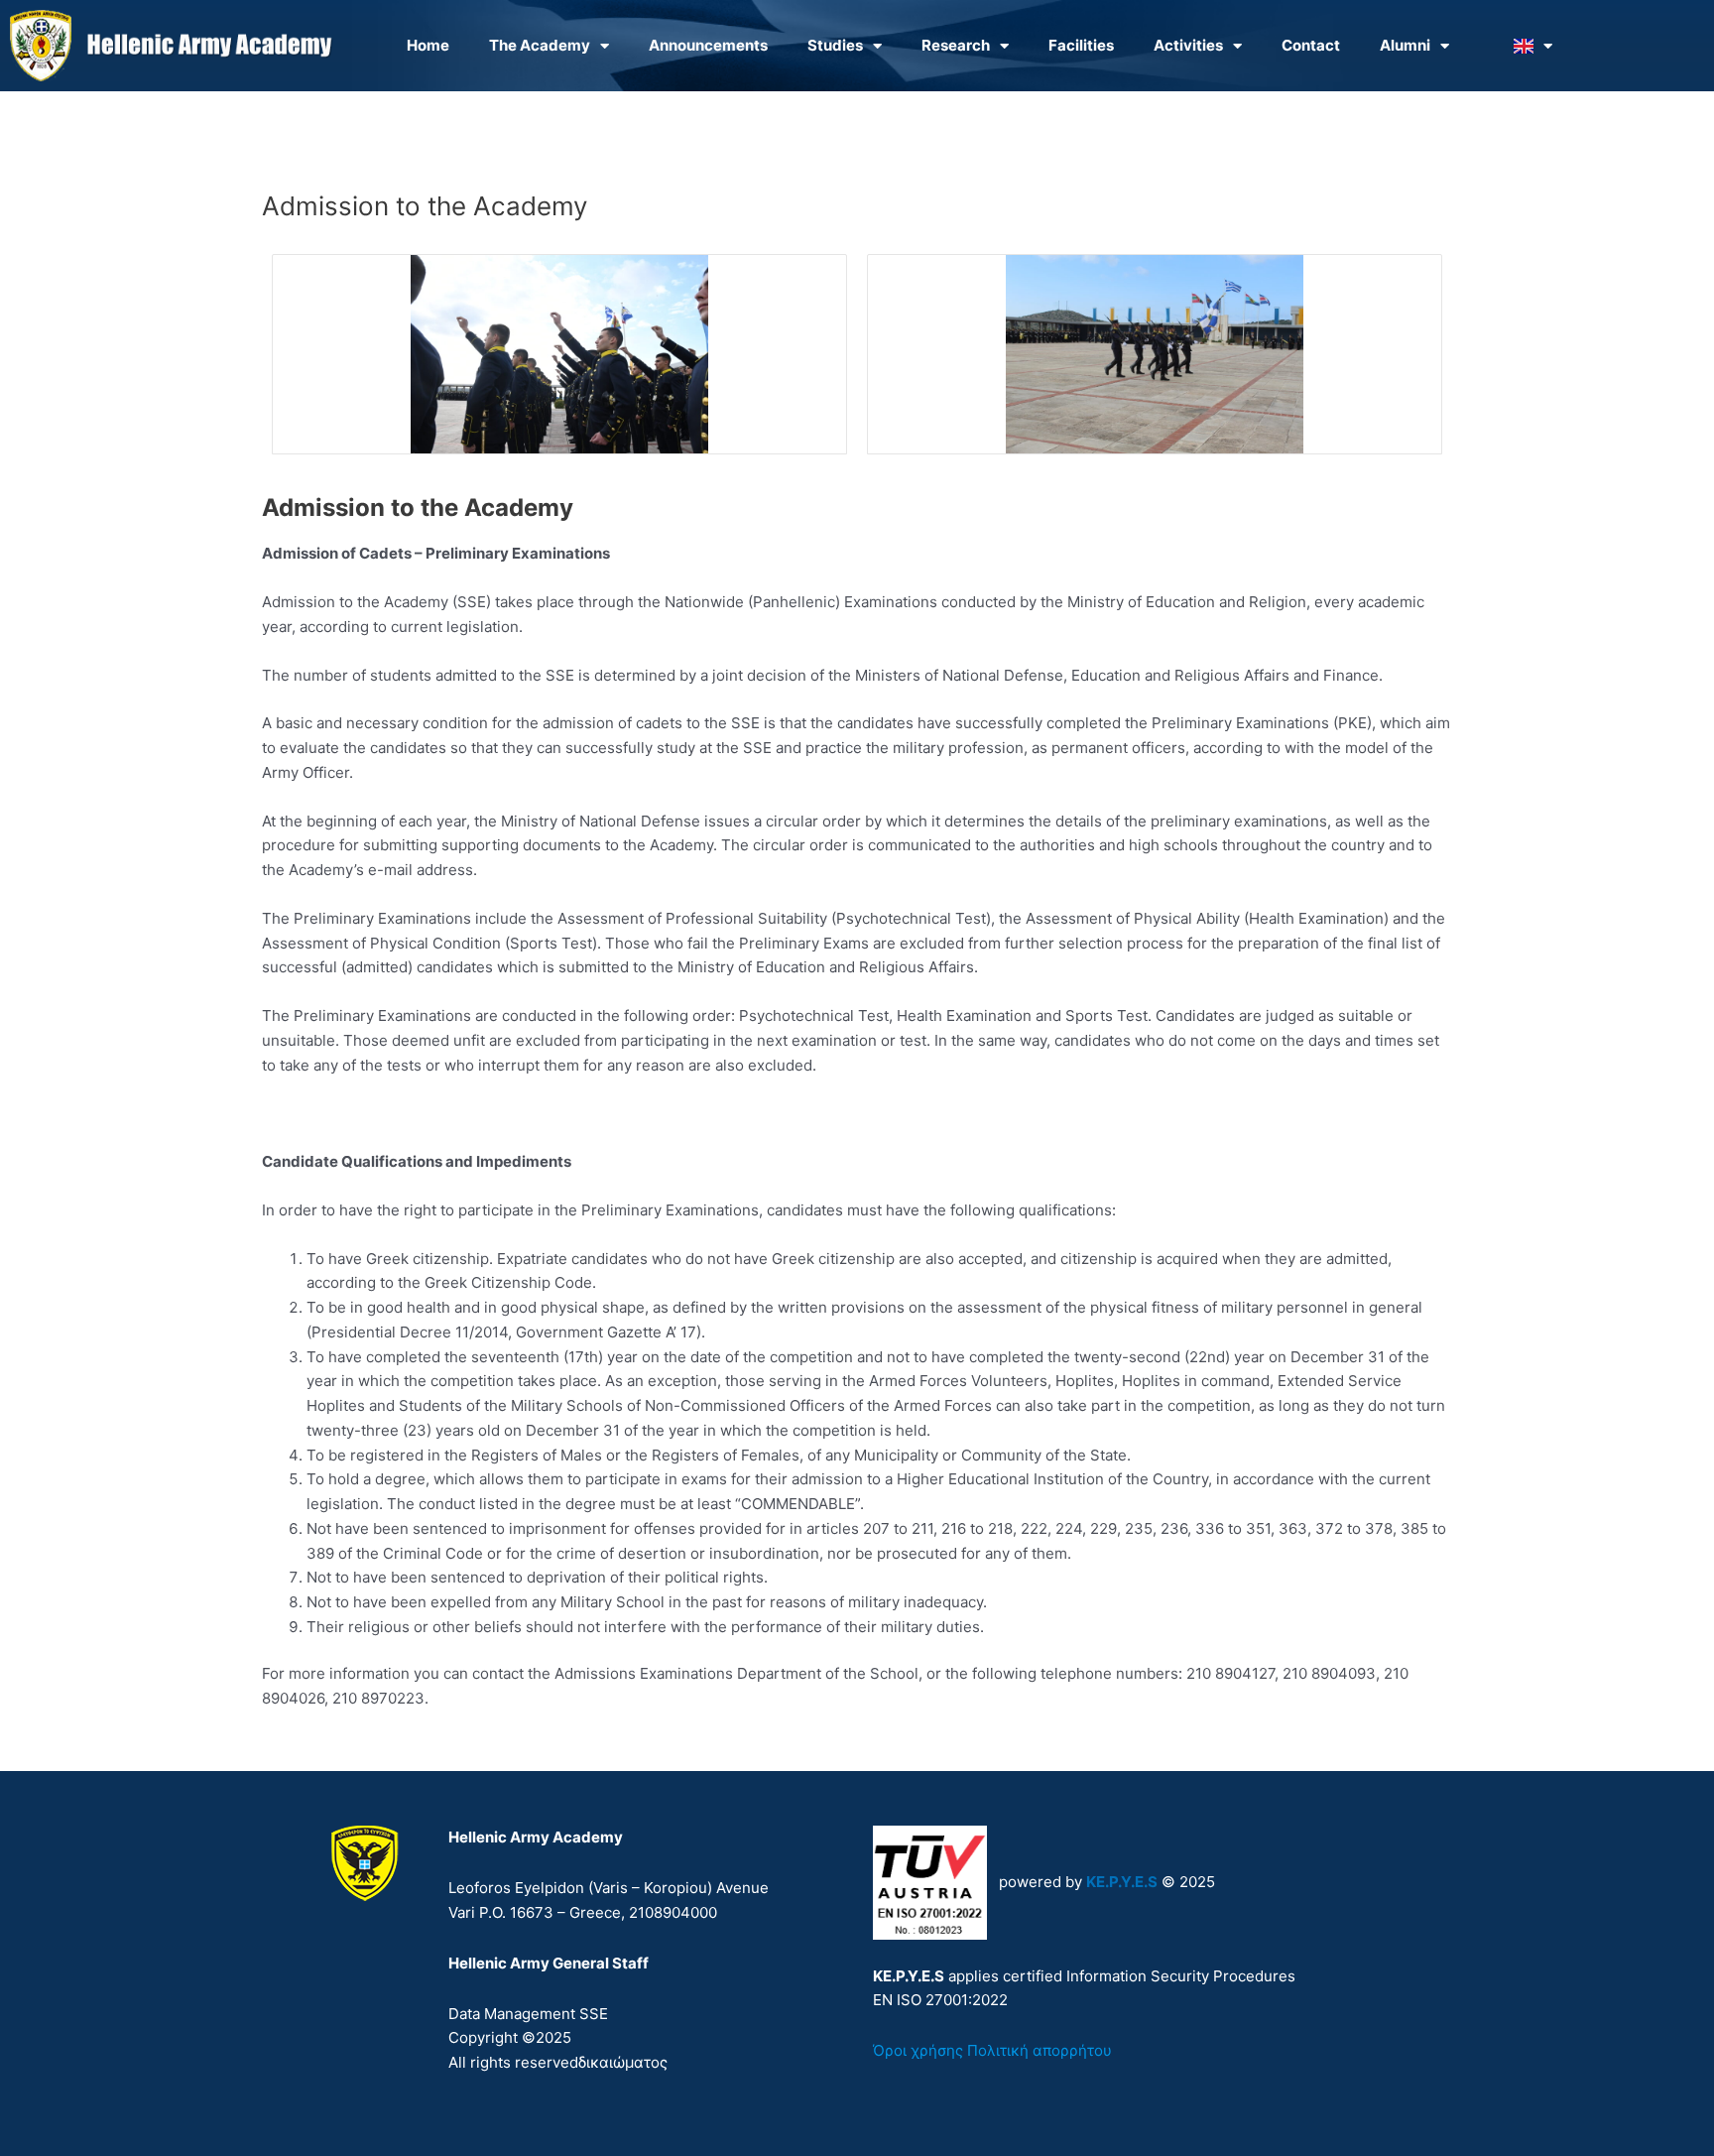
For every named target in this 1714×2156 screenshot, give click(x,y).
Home (428, 45)
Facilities (1081, 45)
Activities (1188, 45)
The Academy (540, 45)
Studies (835, 45)
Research (956, 45)
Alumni (1405, 45)
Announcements (708, 45)
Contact (1311, 45)
